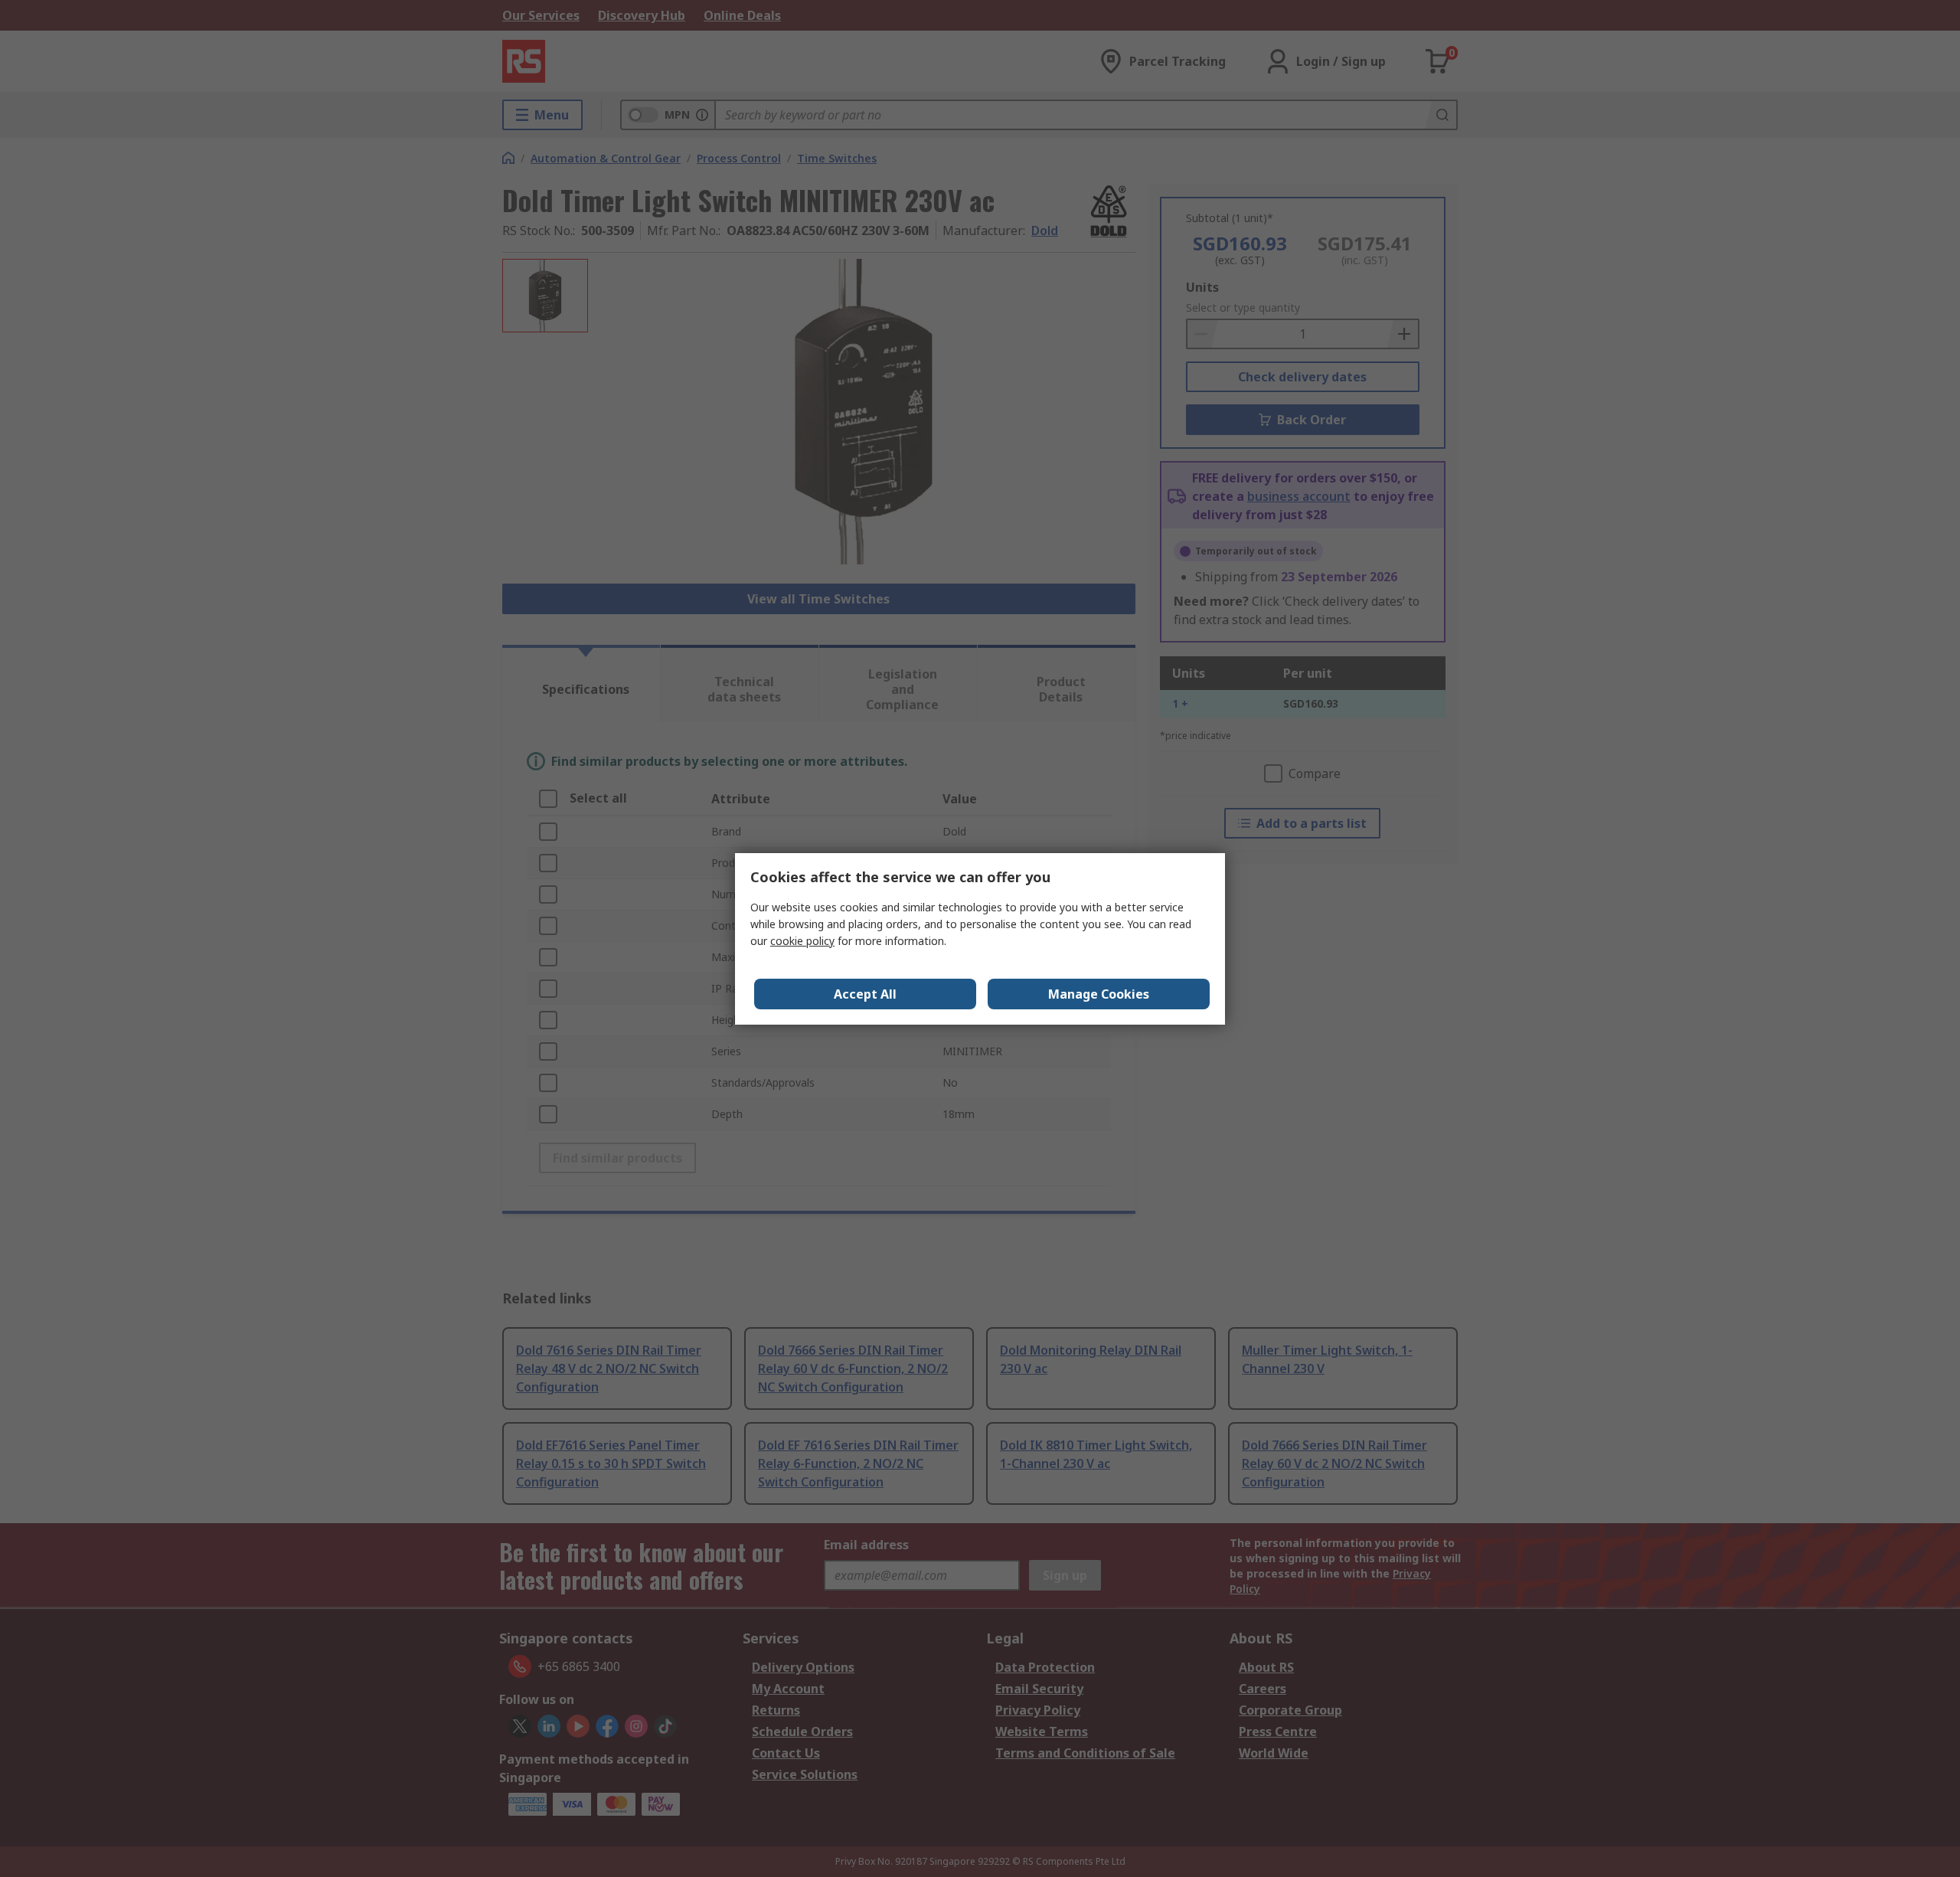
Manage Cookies (1099, 994)
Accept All (865, 994)
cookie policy (802, 941)
